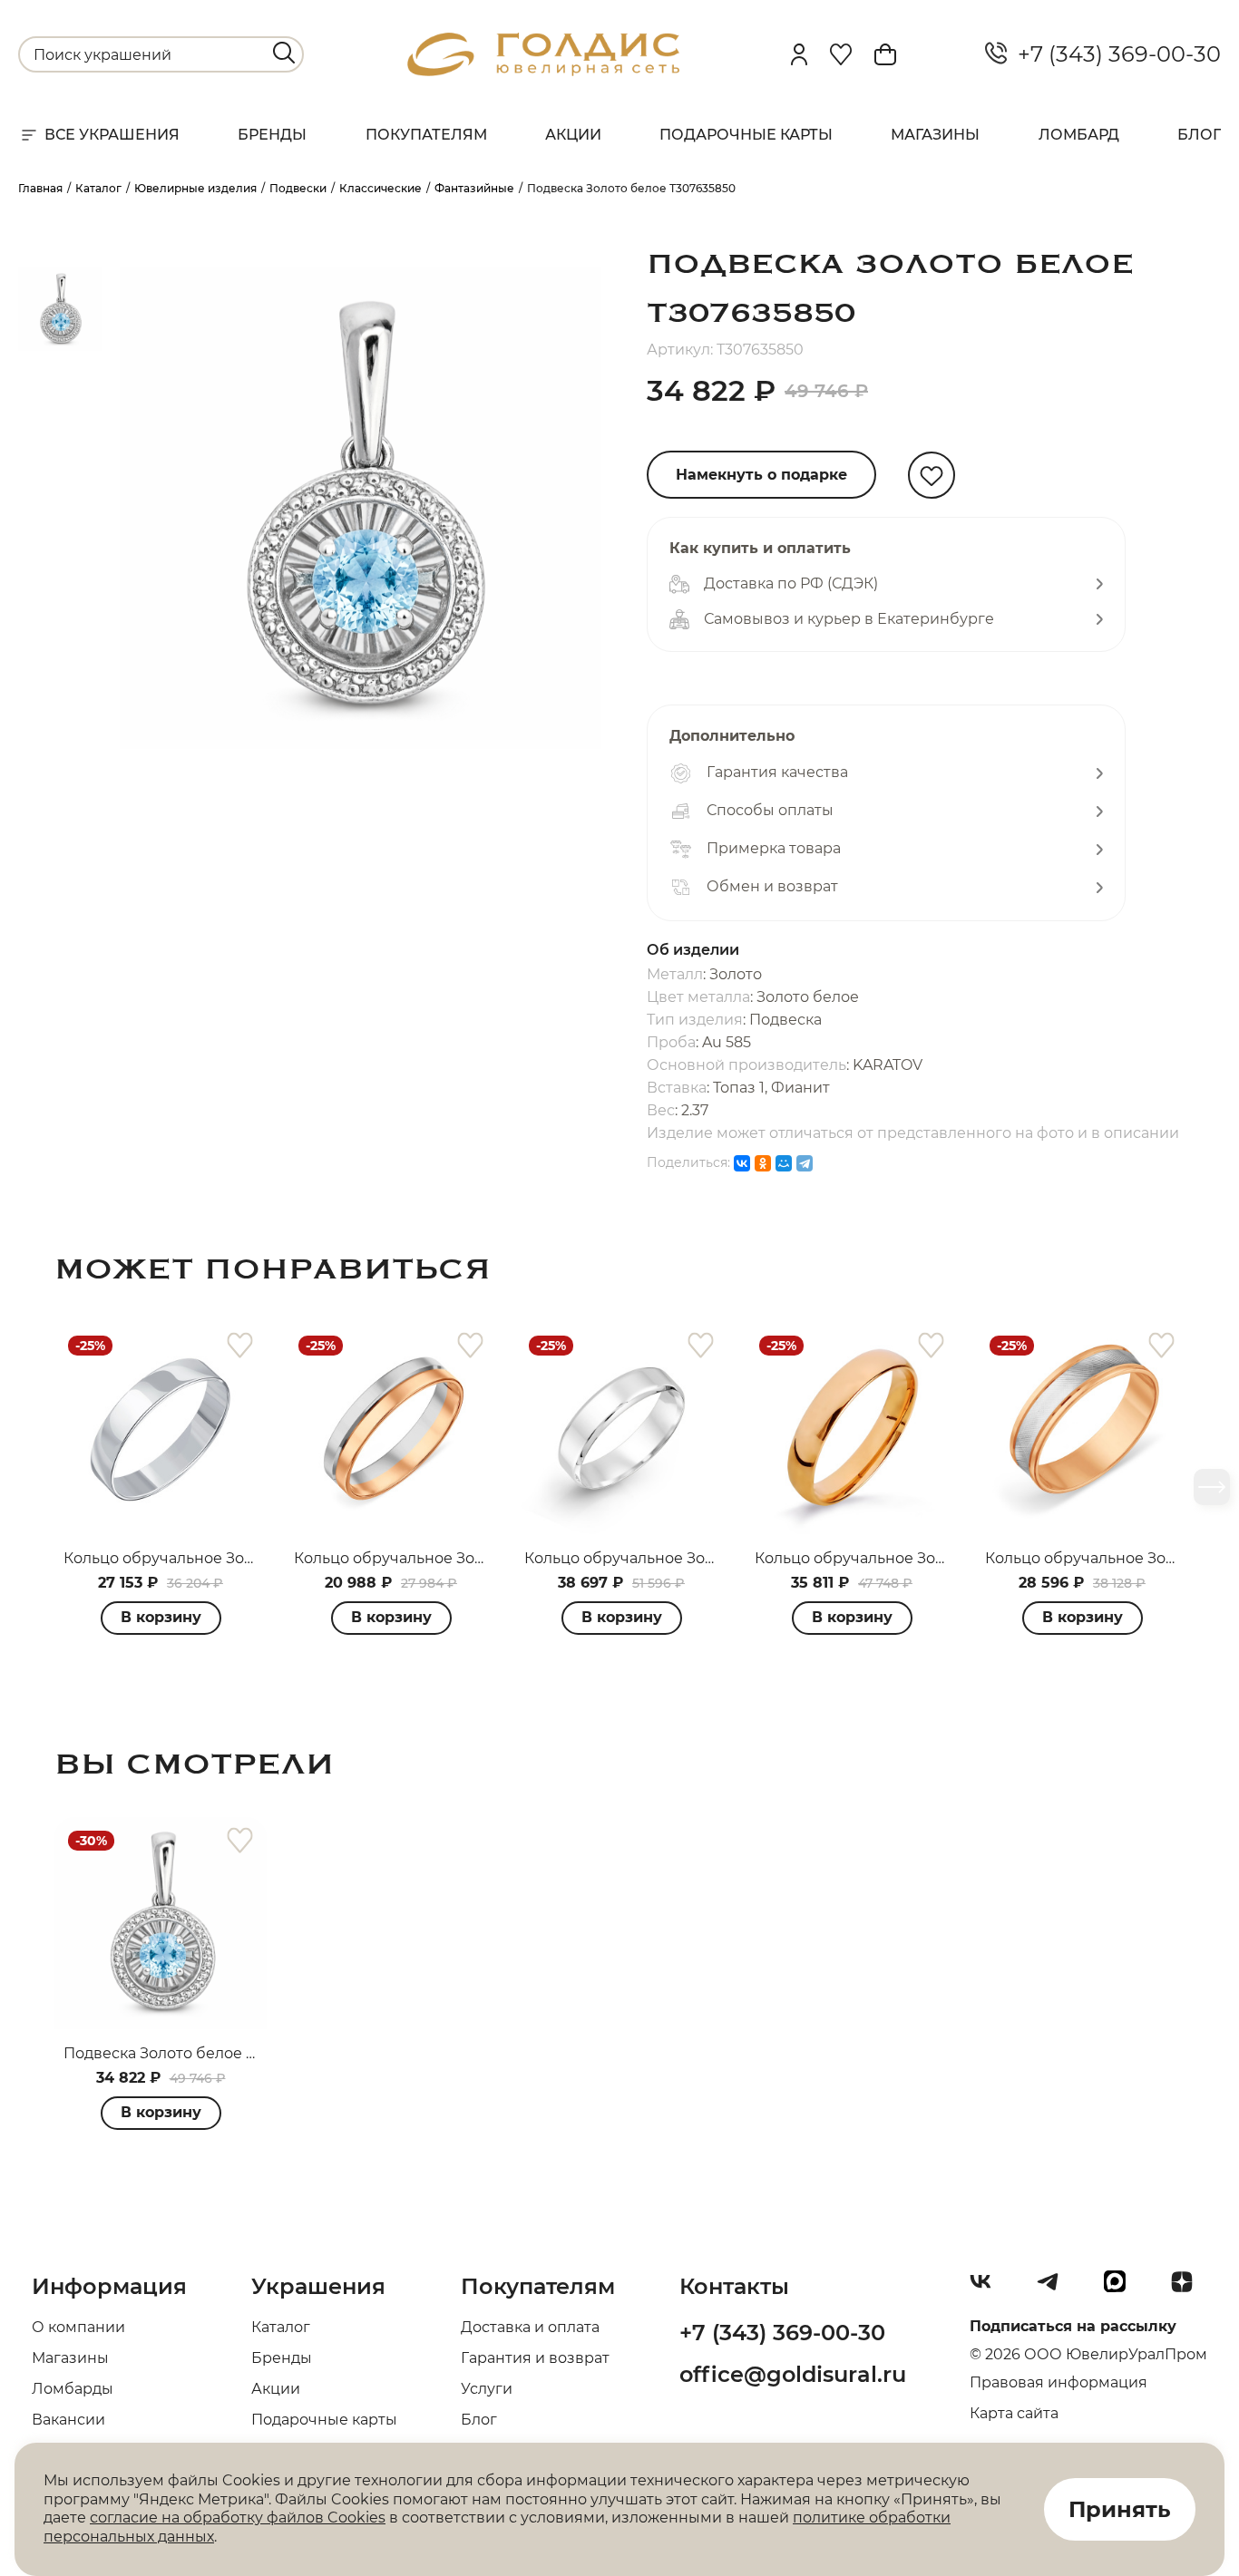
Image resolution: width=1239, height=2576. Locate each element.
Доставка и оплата (530, 2327)
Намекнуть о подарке (761, 475)
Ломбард (1079, 135)
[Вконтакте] (988, 2289)
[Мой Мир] (784, 1163)
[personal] (799, 54)
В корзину (161, 1617)
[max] (1122, 2289)
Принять (1120, 2509)
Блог (1199, 135)
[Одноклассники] (763, 1163)
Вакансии (68, 2420)
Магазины (935, 135)
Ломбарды (73, 2389)
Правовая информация (1059, 2382)
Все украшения (112, 135)
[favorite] (240, 1346)
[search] (284, 53)
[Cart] (885, 54)
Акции (573, 135)
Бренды (272, 135)
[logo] (543, 71)
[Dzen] (1189, 2289)
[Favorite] (841, 54)
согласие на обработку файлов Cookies (238, 2518)
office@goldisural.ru (793, 2374)
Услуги (487, 2389)
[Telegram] (805, 1163)
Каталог (281, 2327)
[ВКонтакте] (742, 1163)
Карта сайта (1014, 2413)
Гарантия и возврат (535, 2358)
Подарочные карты (746, 135)
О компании (78, 2327)
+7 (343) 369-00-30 (1114, 54)
